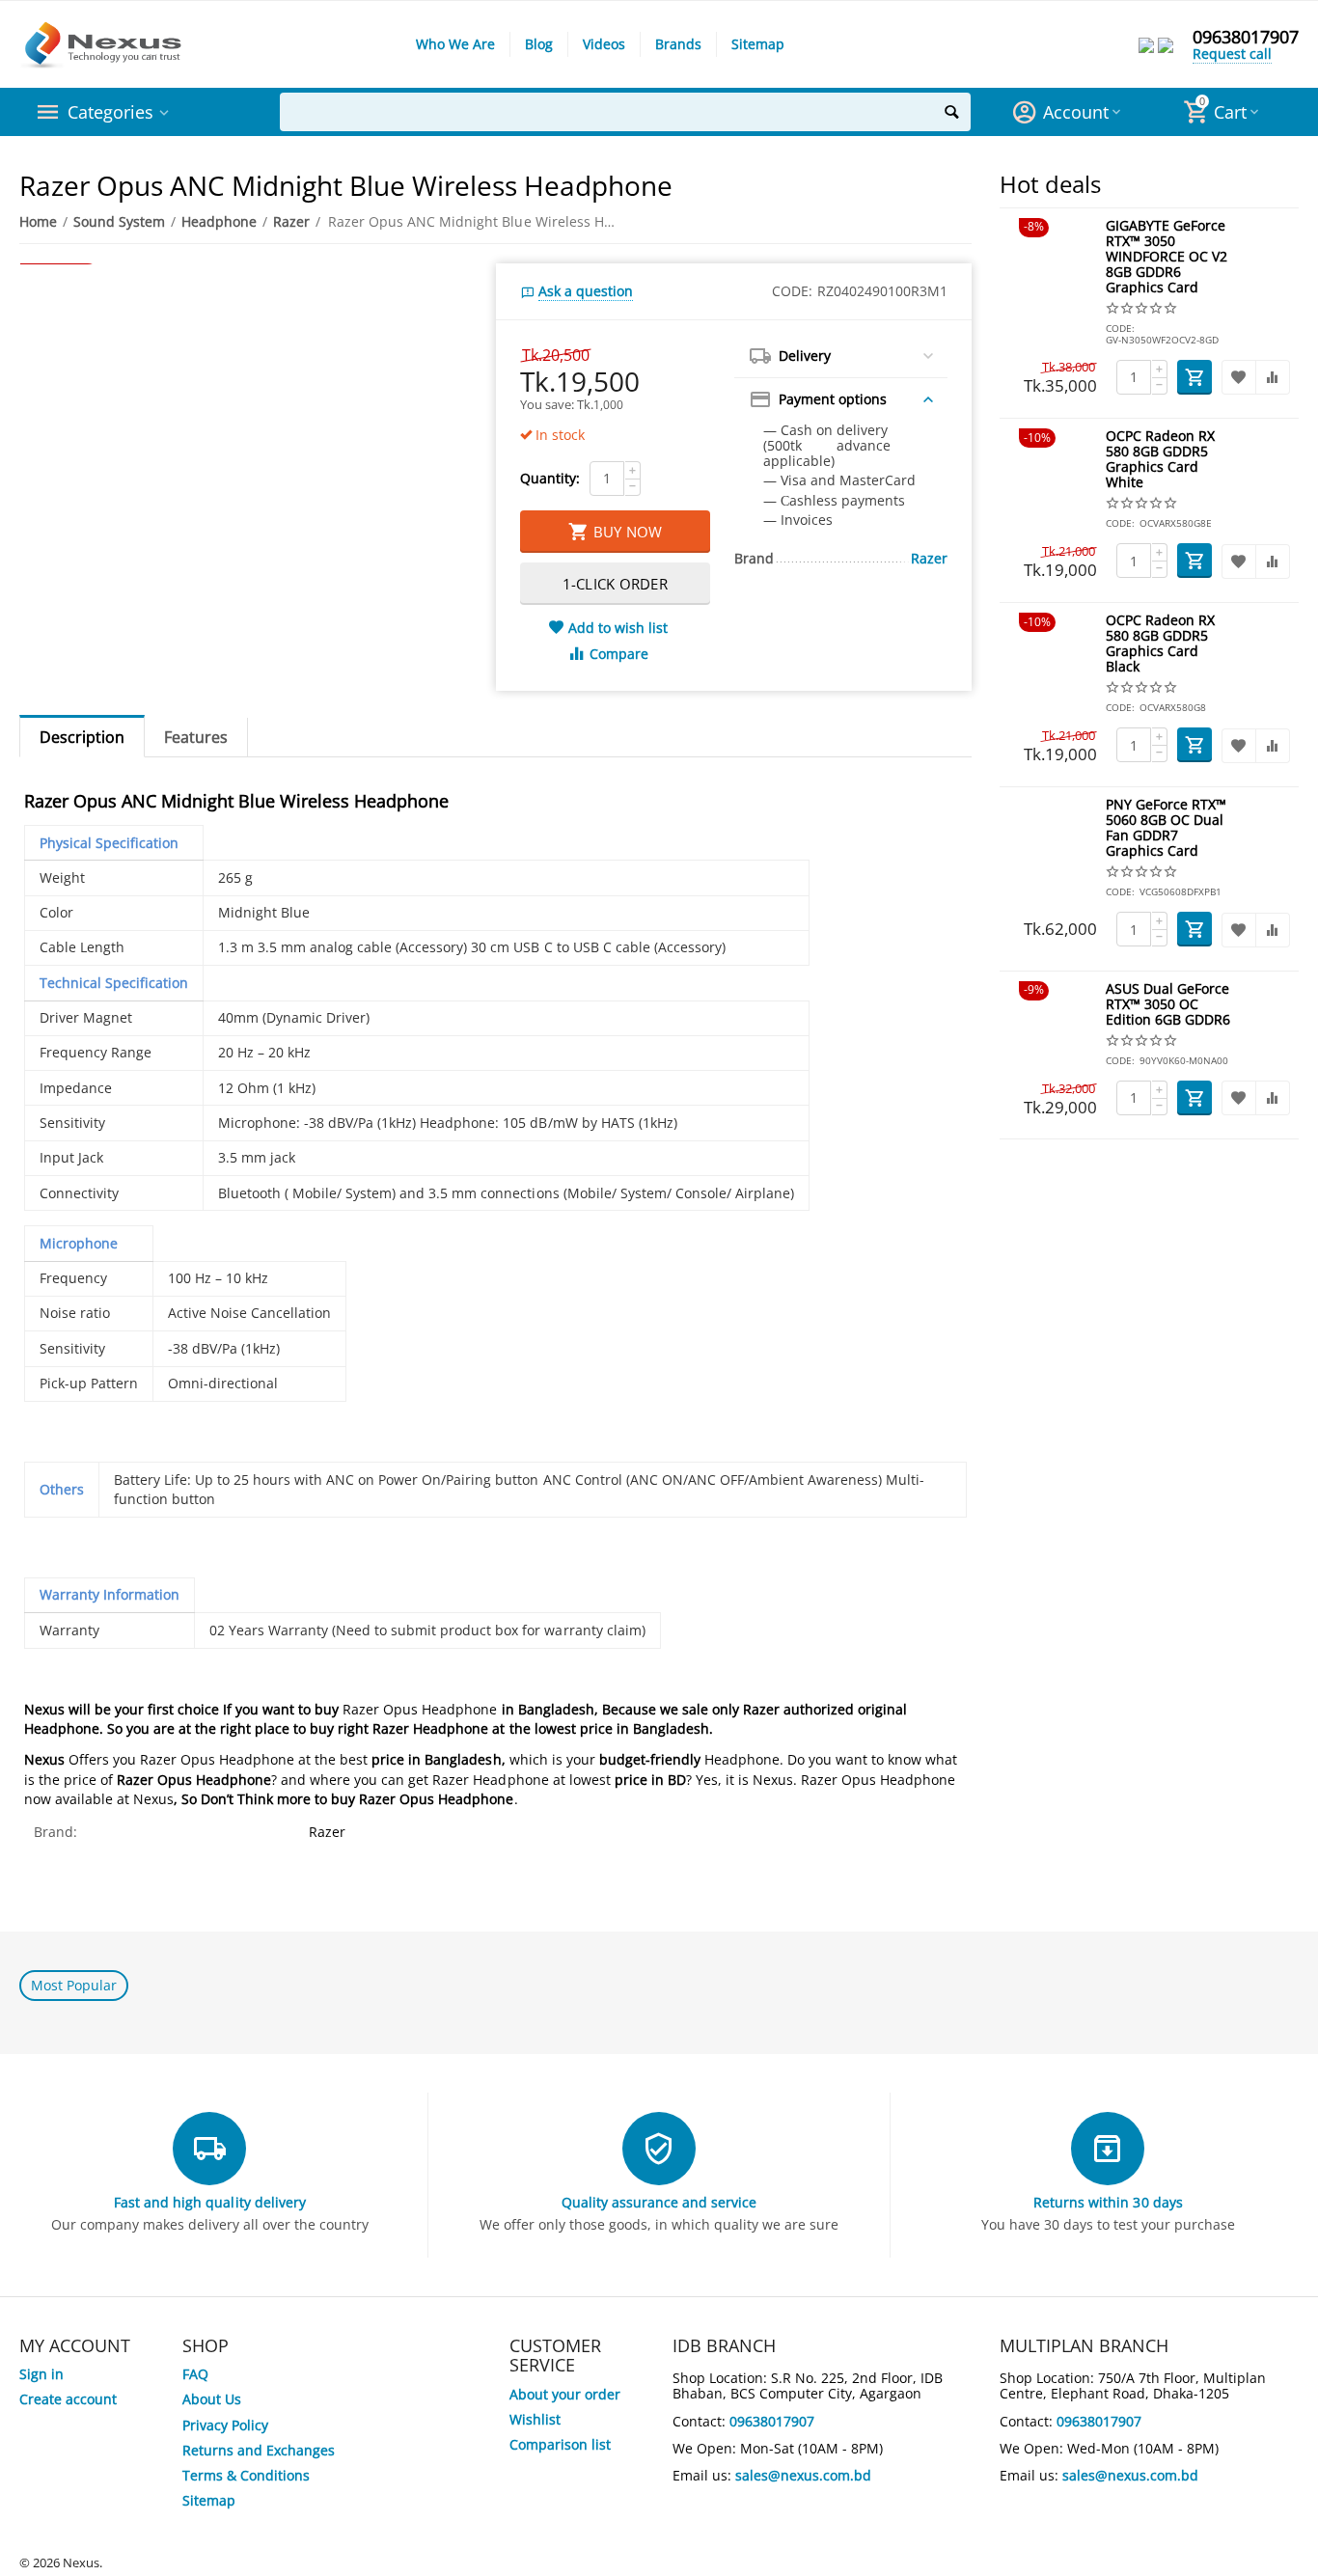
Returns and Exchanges (259, 2450)
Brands (678, 44)
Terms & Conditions (246, 2475)
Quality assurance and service (659, 2202)
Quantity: (550, 478)
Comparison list (560, 2444)
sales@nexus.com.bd (803, 2475)
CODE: (792, 291)
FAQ (195, 2374)
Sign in (41, 2374)
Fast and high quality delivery (209, 2202)
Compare (619, 654)
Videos (604, 44)
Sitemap (758, 44)
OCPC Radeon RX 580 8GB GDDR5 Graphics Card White (1160, 460)
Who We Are (455, 44)
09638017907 (1246, 37)
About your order (565, 2394)
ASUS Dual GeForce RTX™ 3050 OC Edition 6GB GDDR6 (1168, 1005)
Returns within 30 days (1108, 2202)
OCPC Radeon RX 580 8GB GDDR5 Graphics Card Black (1160, 644)
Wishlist (535, 2419)
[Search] (951, 112)
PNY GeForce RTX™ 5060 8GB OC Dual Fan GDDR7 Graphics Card (1166, 828)
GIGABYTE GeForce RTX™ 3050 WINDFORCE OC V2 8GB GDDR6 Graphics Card (1167, 257)
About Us (212, 2399)
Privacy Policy (225, 2425)
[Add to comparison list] (1273, 377)
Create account (68, 2399)
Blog (539, 44)
